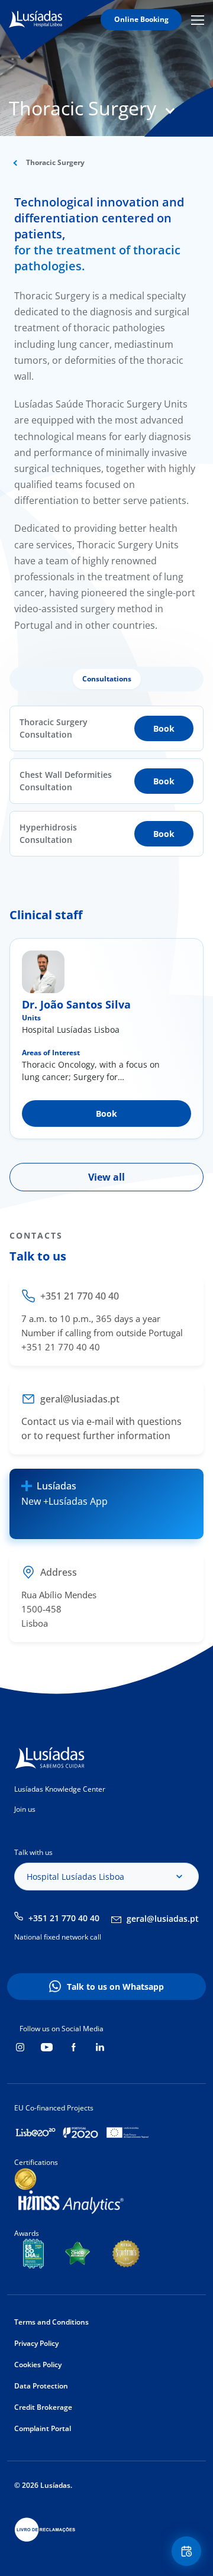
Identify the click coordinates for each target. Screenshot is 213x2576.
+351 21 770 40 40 (64, 1918)
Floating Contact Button (188, 2551)
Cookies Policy (38, 2365)
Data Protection (41, 2386)
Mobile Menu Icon (199, 20)
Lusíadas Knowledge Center (60, 1789)
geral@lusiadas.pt (163, 1919)
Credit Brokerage (43, 2407)
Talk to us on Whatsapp (115, 1987)
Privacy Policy (36, 2343)
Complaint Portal (43, 2428)
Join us (25, 1809)
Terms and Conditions (51, 2322)
